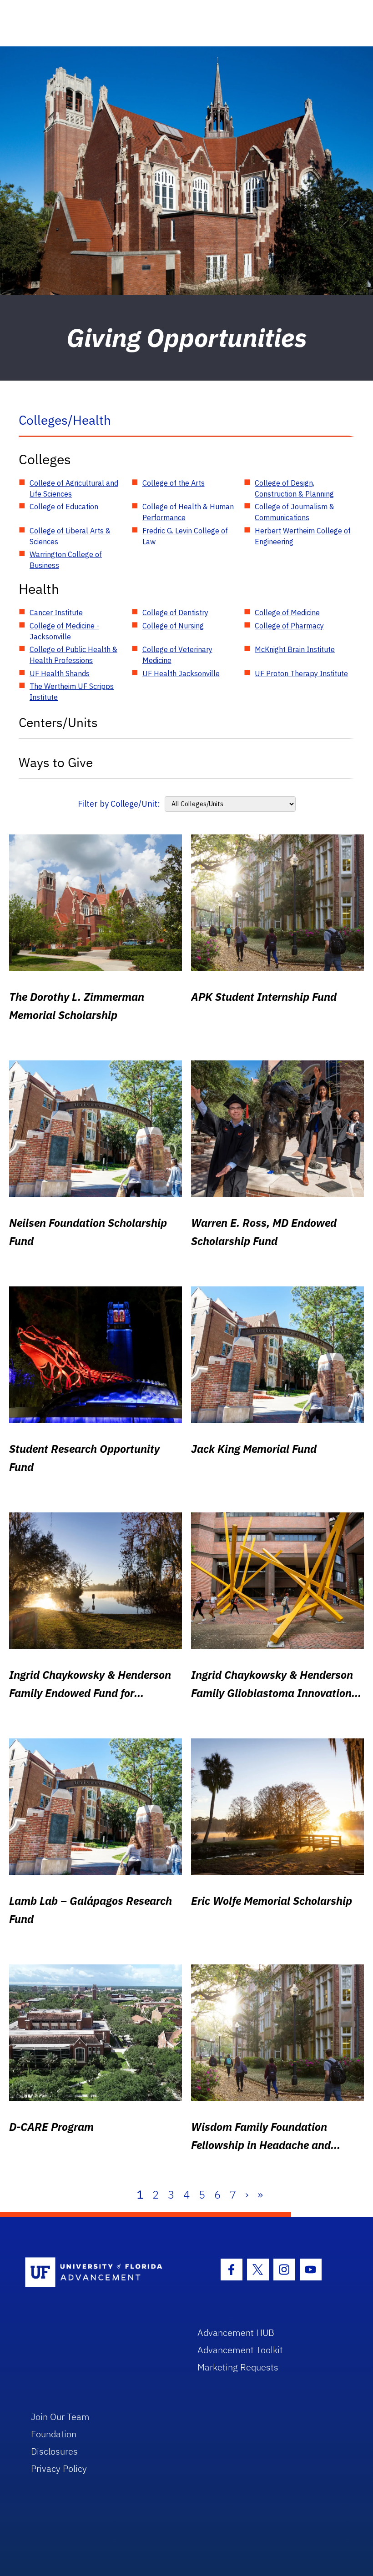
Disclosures (54, 2451)
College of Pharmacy (289, 626)
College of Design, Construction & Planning (294, 488)
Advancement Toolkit (240, 2350)
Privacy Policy (59, 2468)
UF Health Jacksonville (181, 673)
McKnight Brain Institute (295, 649)
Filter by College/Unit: (119, 804)
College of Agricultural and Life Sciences (74, 488)
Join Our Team (60, 2417)
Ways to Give (56, 762)
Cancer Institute (56, 613)
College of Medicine (287, 613)
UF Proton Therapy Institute (301, 673)
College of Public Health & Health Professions (73, 655)
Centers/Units (58, 722)
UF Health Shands (60, 673)
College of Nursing (173, 626)
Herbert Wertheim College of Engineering (303, 536)
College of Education (64, 507)
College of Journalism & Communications (295, 512)
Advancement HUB (236, 2332)
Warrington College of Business (66, 560)
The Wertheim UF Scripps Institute (72, 692)
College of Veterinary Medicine (177, 655)
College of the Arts (174, 483)
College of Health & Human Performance (188, 512)
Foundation (54, 2434)
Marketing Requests (238, 2367)
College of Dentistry (175, 613)
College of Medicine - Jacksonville (64, 631)
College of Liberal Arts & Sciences (70, 536)
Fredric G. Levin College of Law (185, 536)
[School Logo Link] (101, 2273)
